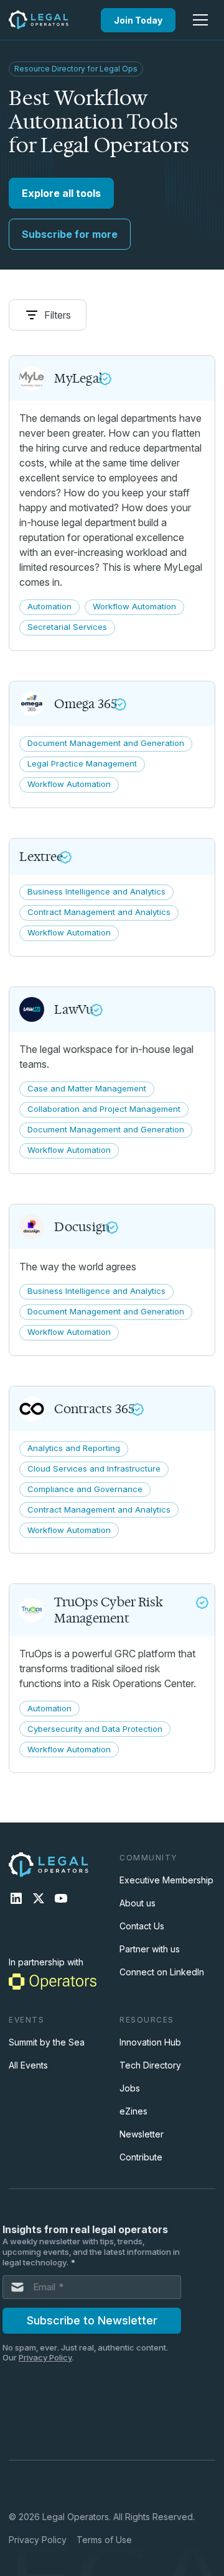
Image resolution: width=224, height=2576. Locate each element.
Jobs (130, 2088)
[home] (39, 20)
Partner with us (150, 1949)
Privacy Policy (38, 2540)
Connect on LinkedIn (162, 1972)
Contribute (141, 2157)
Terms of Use (104, 2540)
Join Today (138, 20)
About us (138, 1903)
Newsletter (142, 2134)
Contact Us (142, 1926)
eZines (133, 2111)
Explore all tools (61, 193)
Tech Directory (150, 2065)
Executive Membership (166, 1880)
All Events (28, 2065)
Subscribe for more (70, 234)
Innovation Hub (150, 2042)
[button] (200, 20)
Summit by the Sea (47, 2042)
